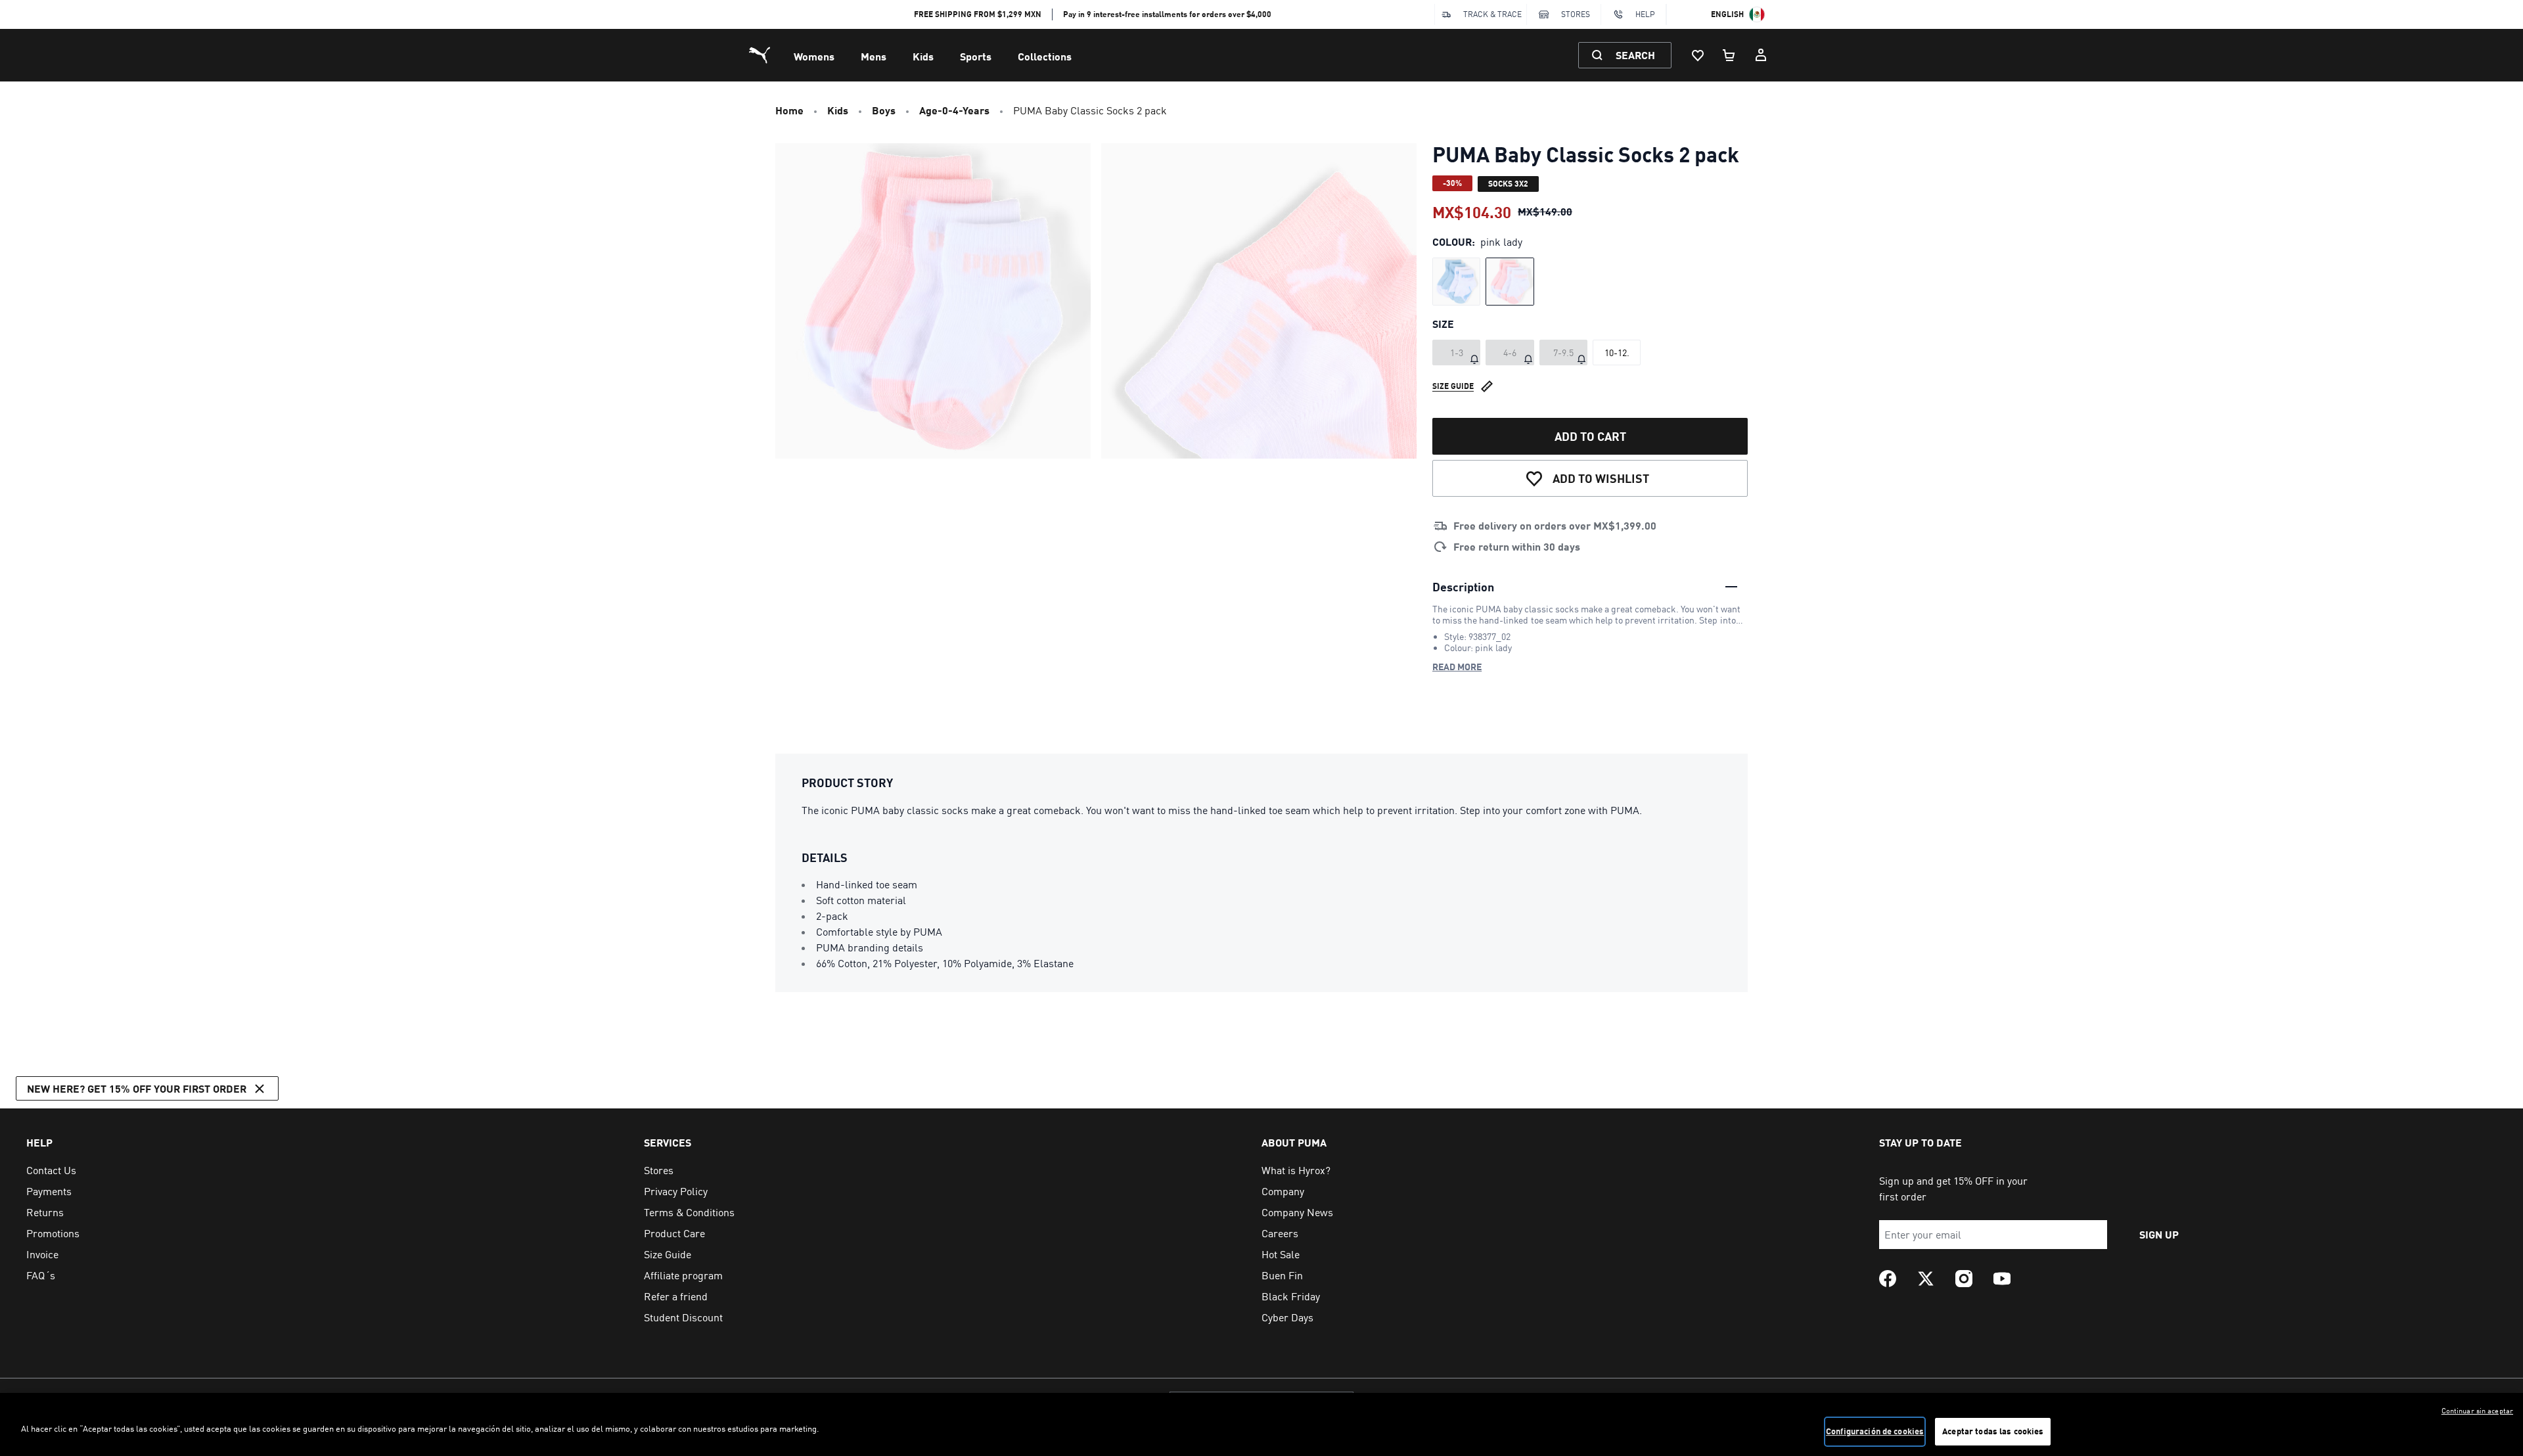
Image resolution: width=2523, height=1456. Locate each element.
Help (1645, 14)
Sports (976, 56)
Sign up (2159, 1234)
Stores (1576, 14)
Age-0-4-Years (954, 110)
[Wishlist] (1698, 55)
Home (789, 110)
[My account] (1761, 55)
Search (1635, 55)
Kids (923, 56)
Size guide (1453, 386)
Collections (1045, 56)
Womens (814, 56)
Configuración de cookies (1875, 1431)
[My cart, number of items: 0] (1729, 55)
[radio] (1456, 282)
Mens (874, 56)
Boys (884, 110)
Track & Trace (1492, 14)
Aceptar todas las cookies (1993, 1431)
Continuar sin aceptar (2477, 1411)
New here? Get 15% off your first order (137, 1088)
